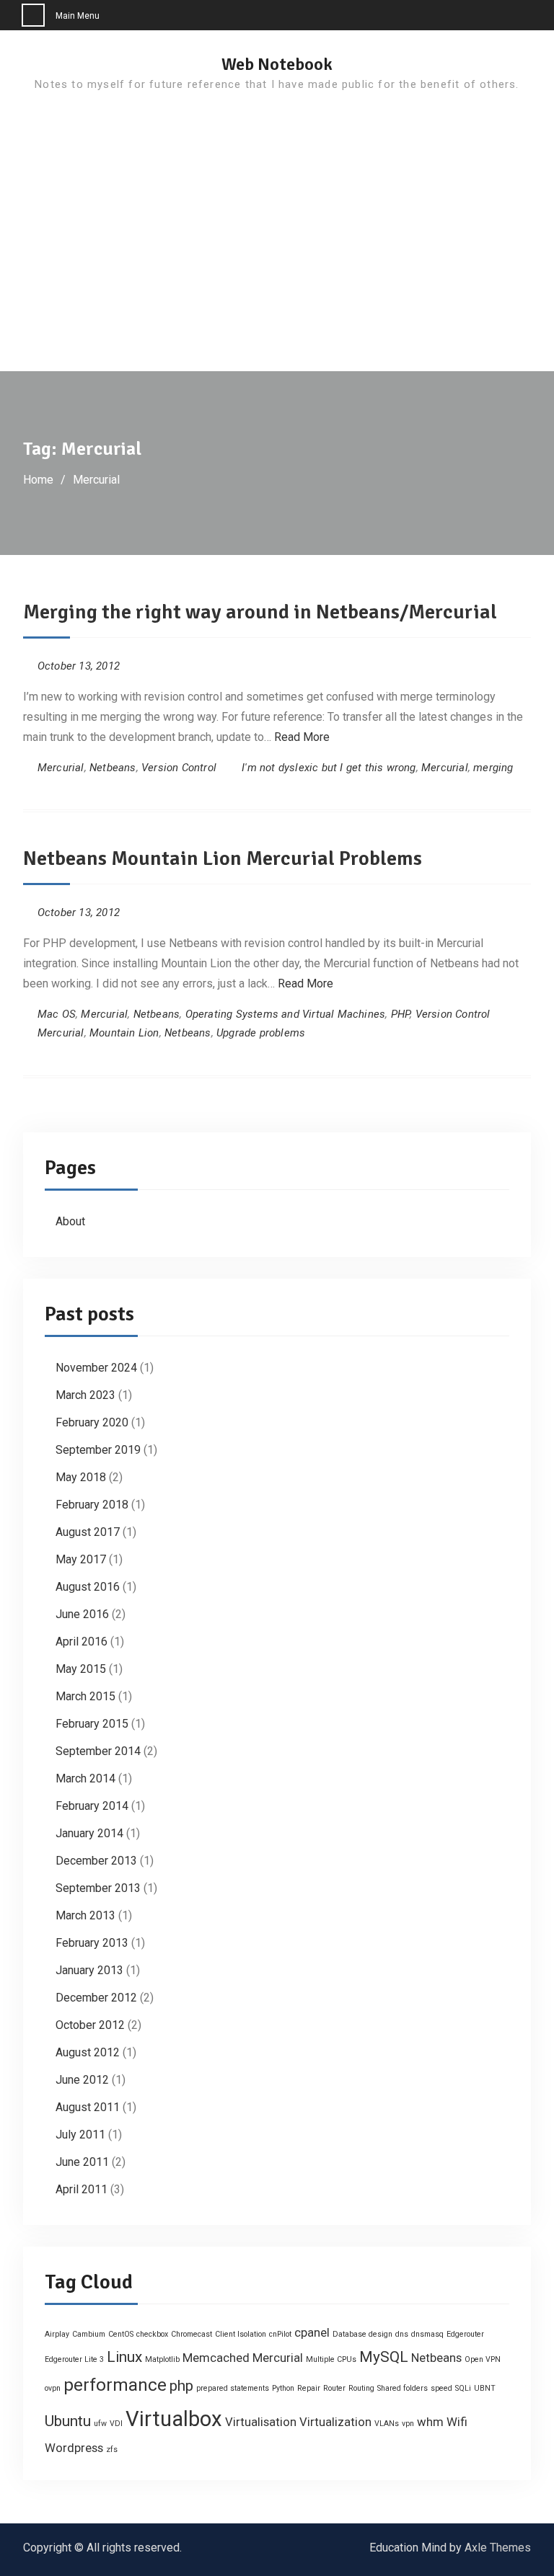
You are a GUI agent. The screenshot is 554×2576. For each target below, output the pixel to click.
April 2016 (82, 1642)
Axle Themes (498, 2548)
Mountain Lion (124, 1033)
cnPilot (280, 2334)
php (181, 2386)
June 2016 (82, 1614)
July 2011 (80, 2135)
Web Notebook (277, 64)
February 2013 (92, 1943)
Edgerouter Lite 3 (74, 2359)
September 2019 (98, 1450)
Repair (309, 2388)
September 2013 (98, 1888)
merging (493, 768)
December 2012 (96, 1998)
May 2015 (81, 1669)
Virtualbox (174, 2419)
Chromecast (192, 2334)
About (70, 1221)
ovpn (53, 2388)
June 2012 (82, 2080)
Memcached (216, 2358)
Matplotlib (162, 2359)
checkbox (152, 2334)
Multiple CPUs (331, 2359)
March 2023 (85, 1395)
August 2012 (88, 2052)
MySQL (384, 2357)
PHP (401, 1014)
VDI (116, 2424)
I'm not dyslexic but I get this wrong (329, 768)
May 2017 (81, 1559)
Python (283, 2388)
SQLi (463, 2388)
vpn (408, 2424)
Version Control (179, 768)
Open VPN (483, 2359)
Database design (362, 2334)
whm (430, 2422)
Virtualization (335, 2422)
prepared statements (233, 2388)
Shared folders (403, 2388)
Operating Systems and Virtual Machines (286, 1014)
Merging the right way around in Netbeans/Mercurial (260, 612)
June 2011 (82, 2162)
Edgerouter (465, 2334)
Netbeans (113, 768)
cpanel (312, 2332)
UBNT (485, 2388)
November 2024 (96, 1368)
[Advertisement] (277, 263)
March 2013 (85, 1915)
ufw (100, 2424)
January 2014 (89, 1833)
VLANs (387, 2424)
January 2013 (89, 1970)
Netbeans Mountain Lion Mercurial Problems (223, 858)
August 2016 (88, 1587)
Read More (302, 737)
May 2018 (81, 1477)
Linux (124, 2357)
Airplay (57, 2334)
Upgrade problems (261, 1033)
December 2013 (96, 1861)
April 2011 (82, 2189)
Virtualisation (261, 2422)
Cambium (89, 2334)
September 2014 (98, 1751)
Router (334, 2388)
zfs (112, 2450)
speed (441, 2388)
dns (402, 2334)
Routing (361, 2388)
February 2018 (92, 1505)
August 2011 (88, 2107)
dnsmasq (427, 2334)
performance (115, 2385)
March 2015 (85, 1696)
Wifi (457, 2422)
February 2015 (92, 1724)
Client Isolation (241, 2334)
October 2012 (90, 2025)
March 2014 (85, 1778)
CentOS (121, 2334)
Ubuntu (68, 2421)
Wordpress (74, 2448)
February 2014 (92, 1806)
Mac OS (57, 1014)
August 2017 (88, 1532)
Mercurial (61, 768)
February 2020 (92, 1422)
